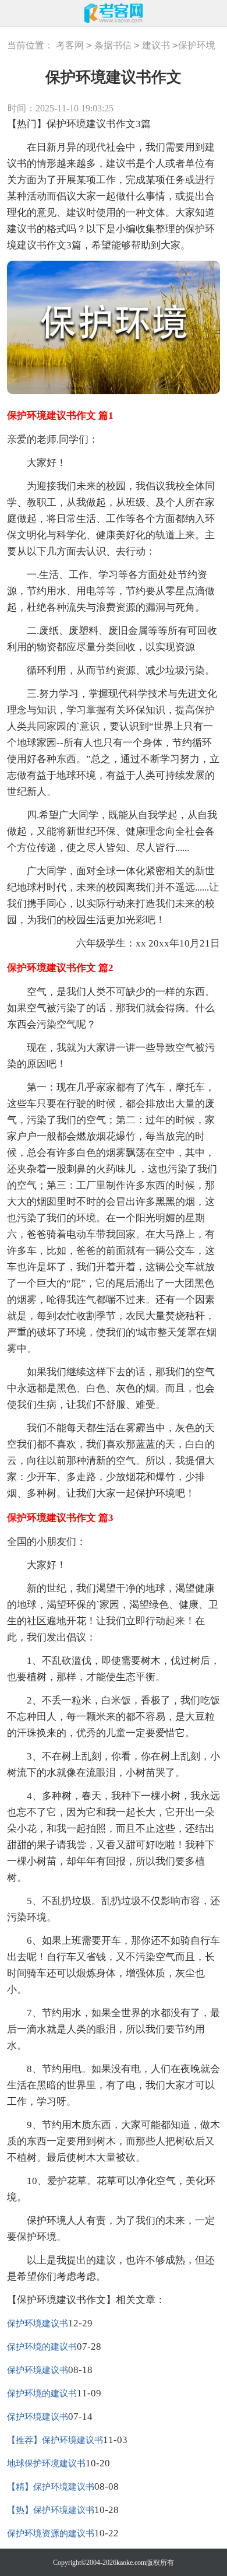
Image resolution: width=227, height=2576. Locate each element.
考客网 (70, 45)
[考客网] (114, 13)
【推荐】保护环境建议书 (55, 2440)
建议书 (156, 45)
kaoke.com (131, 2563)
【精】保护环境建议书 (51, 2487)
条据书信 (113, 45)
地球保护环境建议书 (46, 2463)
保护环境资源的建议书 (51, 2533)
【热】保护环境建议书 (51, 2510)
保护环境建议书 (38, 2323)
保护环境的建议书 (42, 2347)
